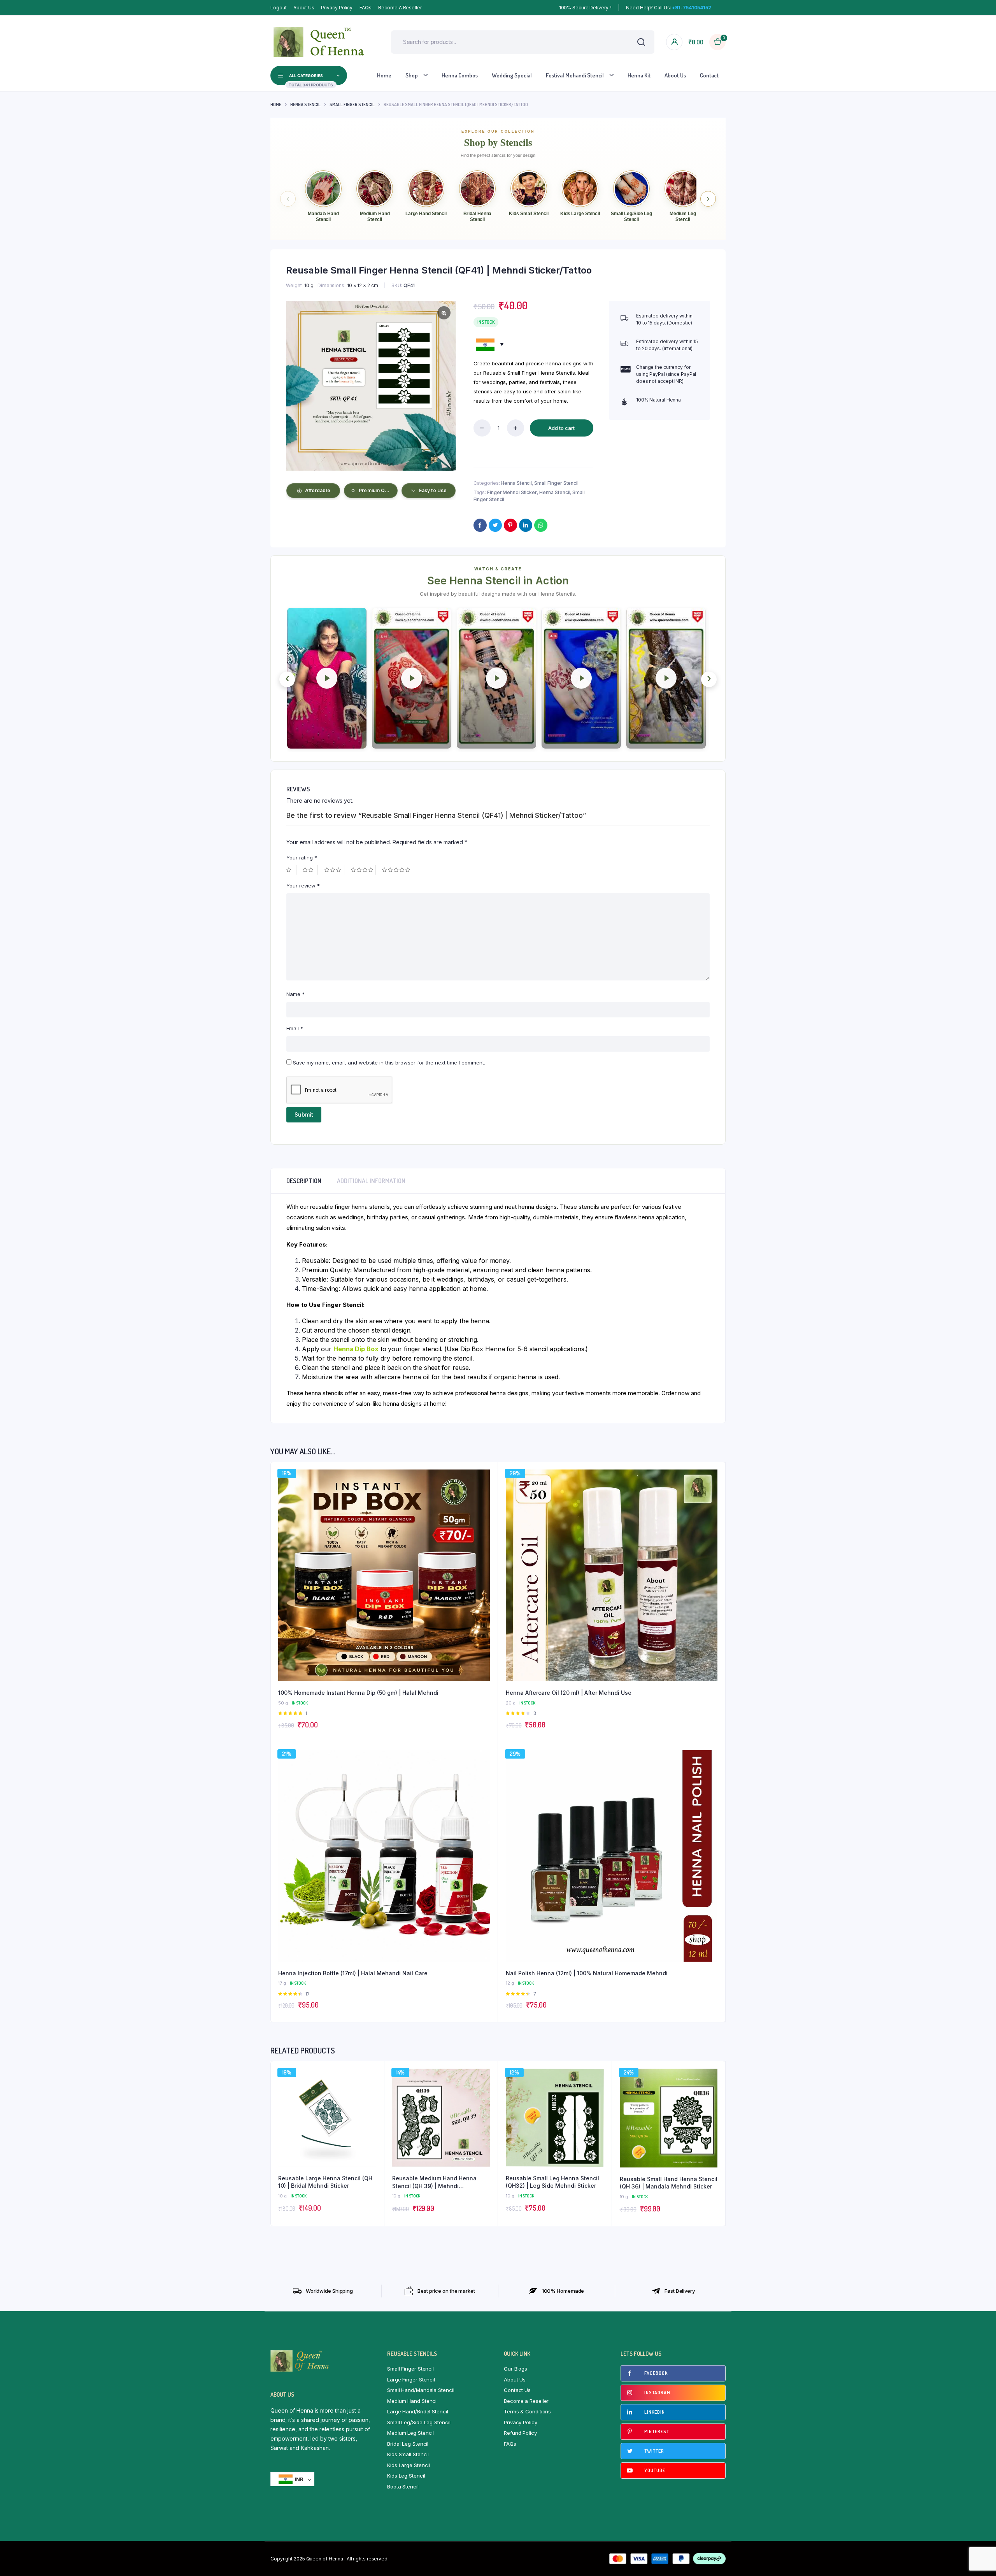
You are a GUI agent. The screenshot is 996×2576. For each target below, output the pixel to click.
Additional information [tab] (371, 1181)
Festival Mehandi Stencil (575, 75)
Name (295, 994)
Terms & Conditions (527, 2411)
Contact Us (517, 2390)
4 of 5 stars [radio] (363, 870)
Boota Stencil (403, 2487)
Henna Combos (460, 75)
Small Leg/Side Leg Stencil (419, 2422)
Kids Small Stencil (408, 2454)
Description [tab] (304, 1181)
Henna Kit (639, 75)
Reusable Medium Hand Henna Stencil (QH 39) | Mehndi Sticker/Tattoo (434, 2182)
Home (384, 75)
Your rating (302, 857)
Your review (303, 886)
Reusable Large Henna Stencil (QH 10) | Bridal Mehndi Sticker (325, 2182)
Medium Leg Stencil (410, 2433)
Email (295, 1028)
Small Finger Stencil (352, 104)
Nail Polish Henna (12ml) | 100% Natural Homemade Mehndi (587, 1973)
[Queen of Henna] (319, 42)
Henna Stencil (305, 104)
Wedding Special (512, 75)
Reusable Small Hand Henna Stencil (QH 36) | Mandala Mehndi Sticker (669, 2183)
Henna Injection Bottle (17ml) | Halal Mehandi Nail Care (353, 1973)
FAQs (366, 8)
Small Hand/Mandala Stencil (421, 2390)
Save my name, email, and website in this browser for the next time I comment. (389, 1063)
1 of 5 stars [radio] (291, 870)
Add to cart (561, 428)
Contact (709, 75)
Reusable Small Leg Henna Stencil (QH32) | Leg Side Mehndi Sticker (552, 2182)
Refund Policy (520, 2433)
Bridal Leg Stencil (408, 2444)
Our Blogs (516, 2369)
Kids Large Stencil (409, 2465)
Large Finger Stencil (411, 2380)
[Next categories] (708, 199)
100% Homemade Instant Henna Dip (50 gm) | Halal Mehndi (358, 1693)
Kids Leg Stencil (406, 2476)
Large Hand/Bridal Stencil (418, 2411)
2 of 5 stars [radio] (310, 870)
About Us (304, 8)
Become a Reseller (400, 8)
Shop (412, 75)
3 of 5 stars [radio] (334, 870)
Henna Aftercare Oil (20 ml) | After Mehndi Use (569, 1693)
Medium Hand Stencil (412, 2401)
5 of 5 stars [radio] (397, 870)
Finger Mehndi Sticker (512, 492)
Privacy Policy (337, 8)
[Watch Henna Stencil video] (327, 678)
